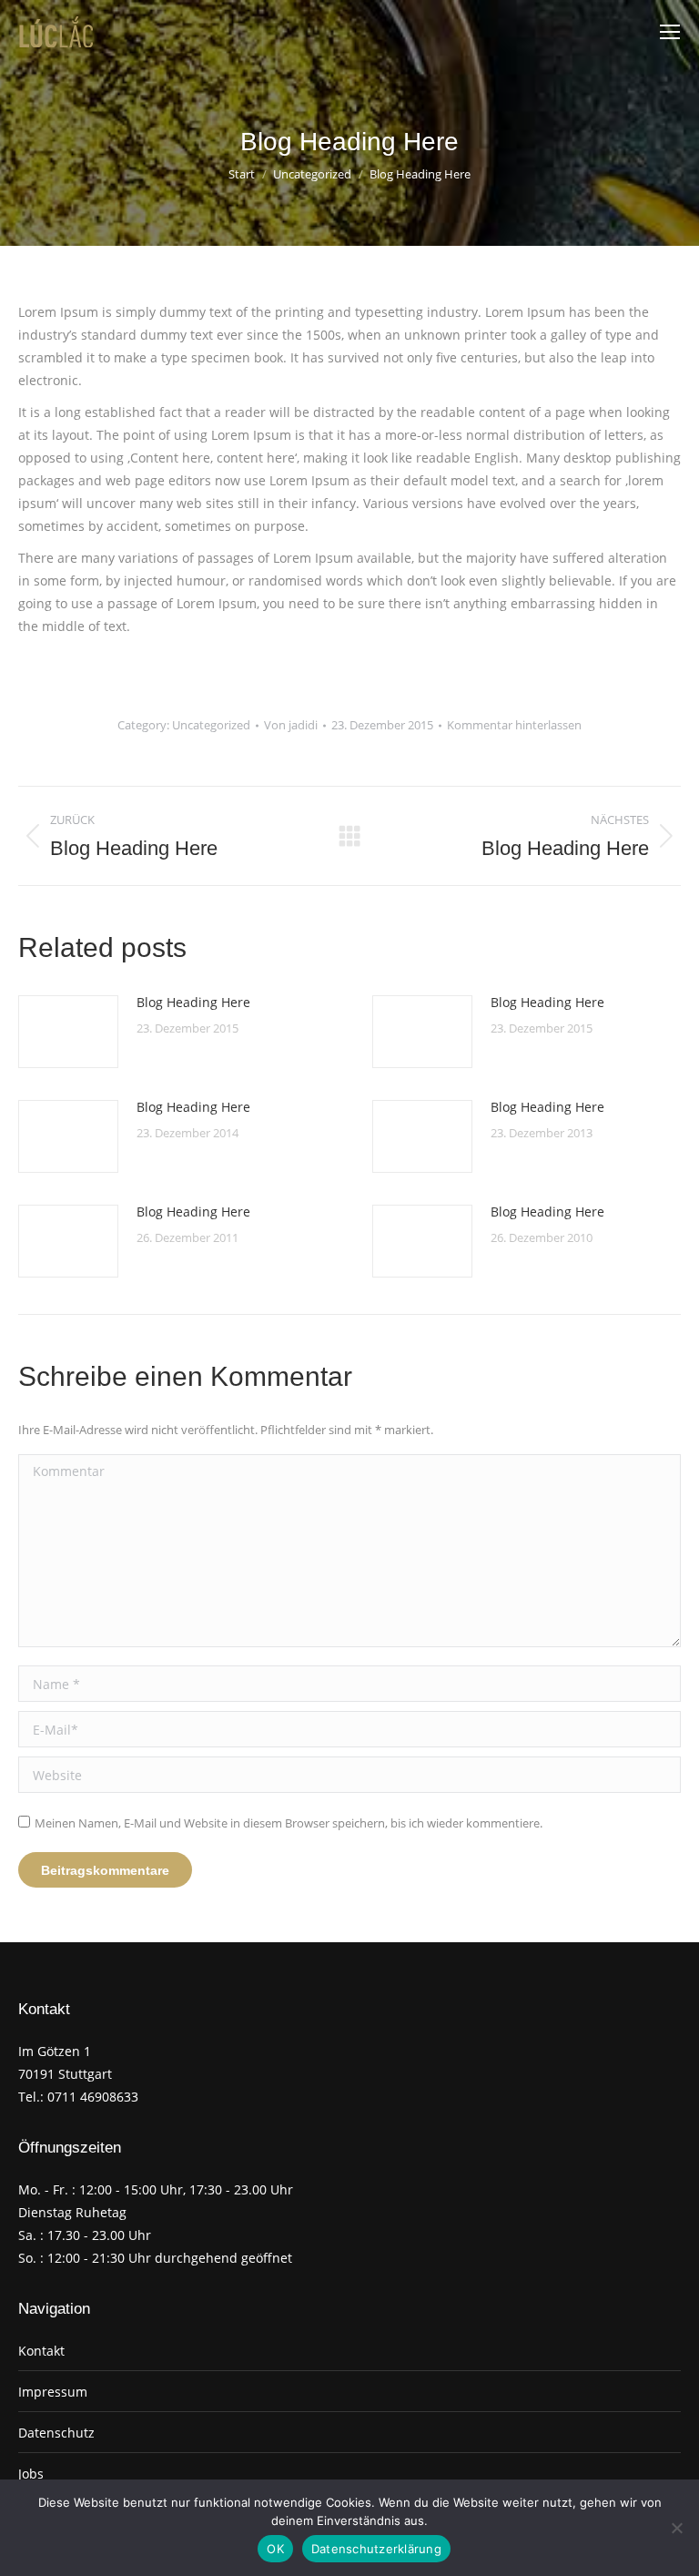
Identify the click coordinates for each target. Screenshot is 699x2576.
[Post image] (68, 1032)
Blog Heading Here (193, 1002)
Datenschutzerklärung (376, 2549)
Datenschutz (56, 2433)
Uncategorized (211, 725)
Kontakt (41, 2351)
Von (291, 725)
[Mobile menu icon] (670, 32)
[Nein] (676, 2528)
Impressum (53, 2392)
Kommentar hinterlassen (514, 725)
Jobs (31, 2474)
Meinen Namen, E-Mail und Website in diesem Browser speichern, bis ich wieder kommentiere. (289, 1823)
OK (275, 2549)
